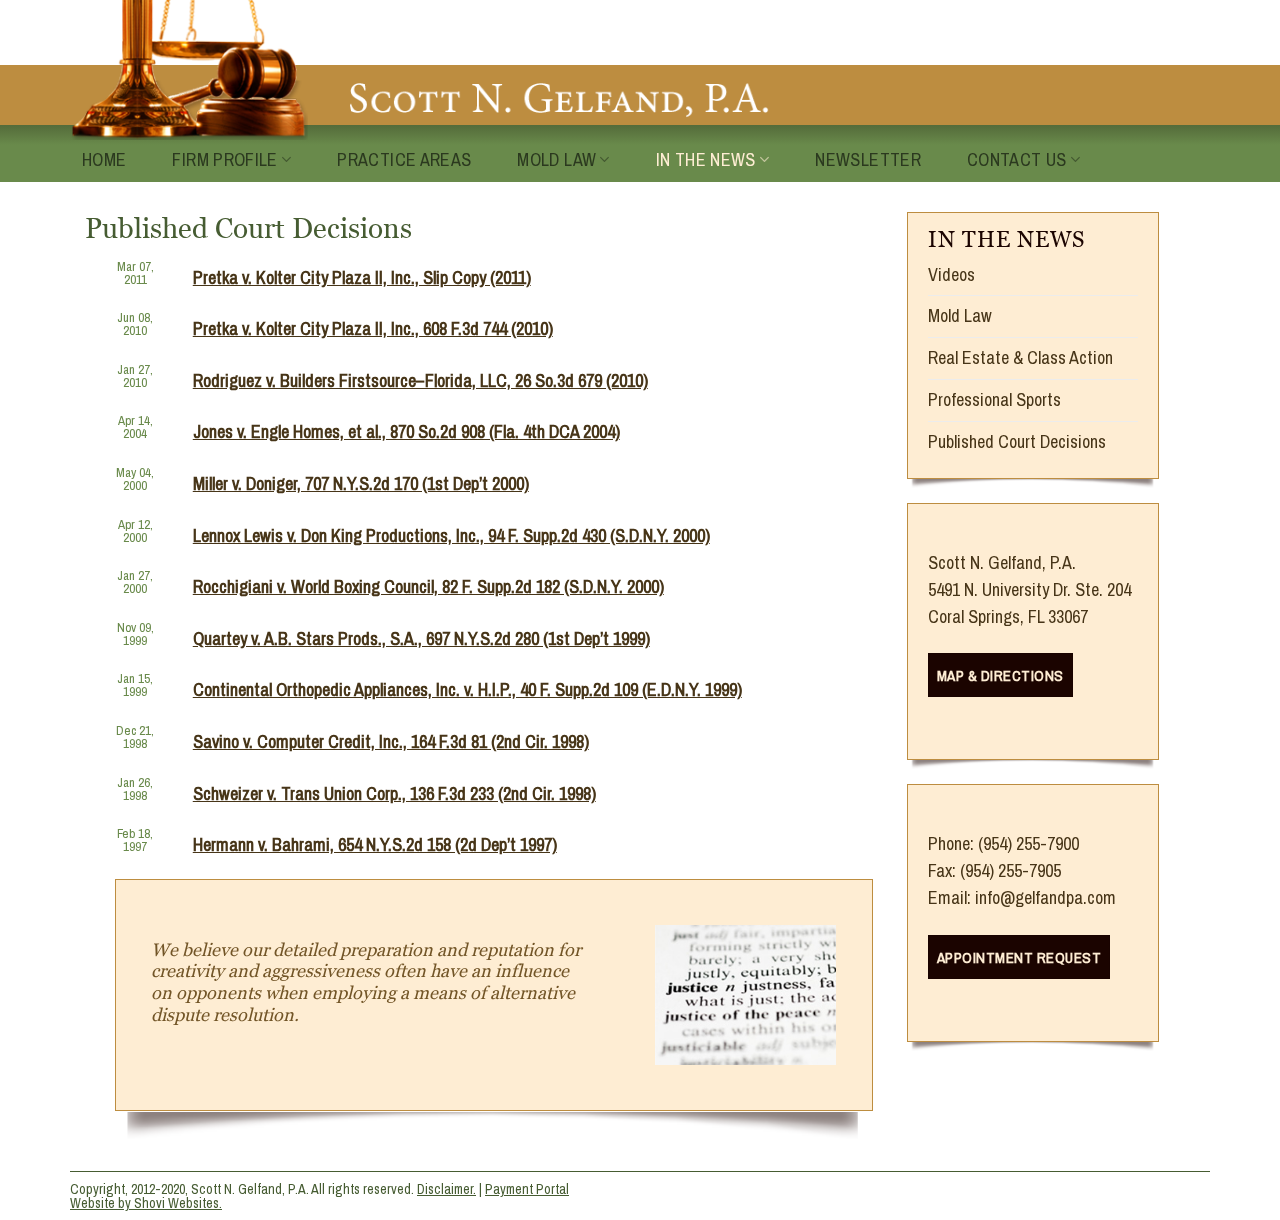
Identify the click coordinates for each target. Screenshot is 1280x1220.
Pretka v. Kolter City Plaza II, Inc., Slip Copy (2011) (362, 277)
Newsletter (868, 159)
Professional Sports (994, 399)
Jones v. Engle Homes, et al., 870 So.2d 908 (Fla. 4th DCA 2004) (406, 431)
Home (104, 159)
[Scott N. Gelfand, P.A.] (420, 70)
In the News (706, 159)
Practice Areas (404, 159)
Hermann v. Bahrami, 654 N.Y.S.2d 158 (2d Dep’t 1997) (375, 844)
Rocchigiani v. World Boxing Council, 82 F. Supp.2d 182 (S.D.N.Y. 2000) (428, 586)
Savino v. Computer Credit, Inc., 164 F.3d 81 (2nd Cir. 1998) (391, 741)
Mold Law (556, 159)
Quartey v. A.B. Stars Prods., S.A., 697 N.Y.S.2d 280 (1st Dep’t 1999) (421, 638)
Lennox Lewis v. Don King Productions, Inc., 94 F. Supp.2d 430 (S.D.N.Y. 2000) (451, 535)
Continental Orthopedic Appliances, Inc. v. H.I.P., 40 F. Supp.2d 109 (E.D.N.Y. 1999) (467, 689)
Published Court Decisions (1017, 441)
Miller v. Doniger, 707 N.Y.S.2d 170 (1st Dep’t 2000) (361, 483)
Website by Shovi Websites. (146, 1203)
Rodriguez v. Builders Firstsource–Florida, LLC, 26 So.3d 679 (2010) (420, 380)
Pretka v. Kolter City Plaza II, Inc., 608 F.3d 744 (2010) (373, 328)
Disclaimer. (446, 1189)
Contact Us (1017, 159)
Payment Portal (527, 1189)
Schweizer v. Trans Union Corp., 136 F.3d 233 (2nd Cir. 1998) (394, 793)
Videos (951, 274)
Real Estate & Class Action (1020, 357)
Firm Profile (224, 159)
